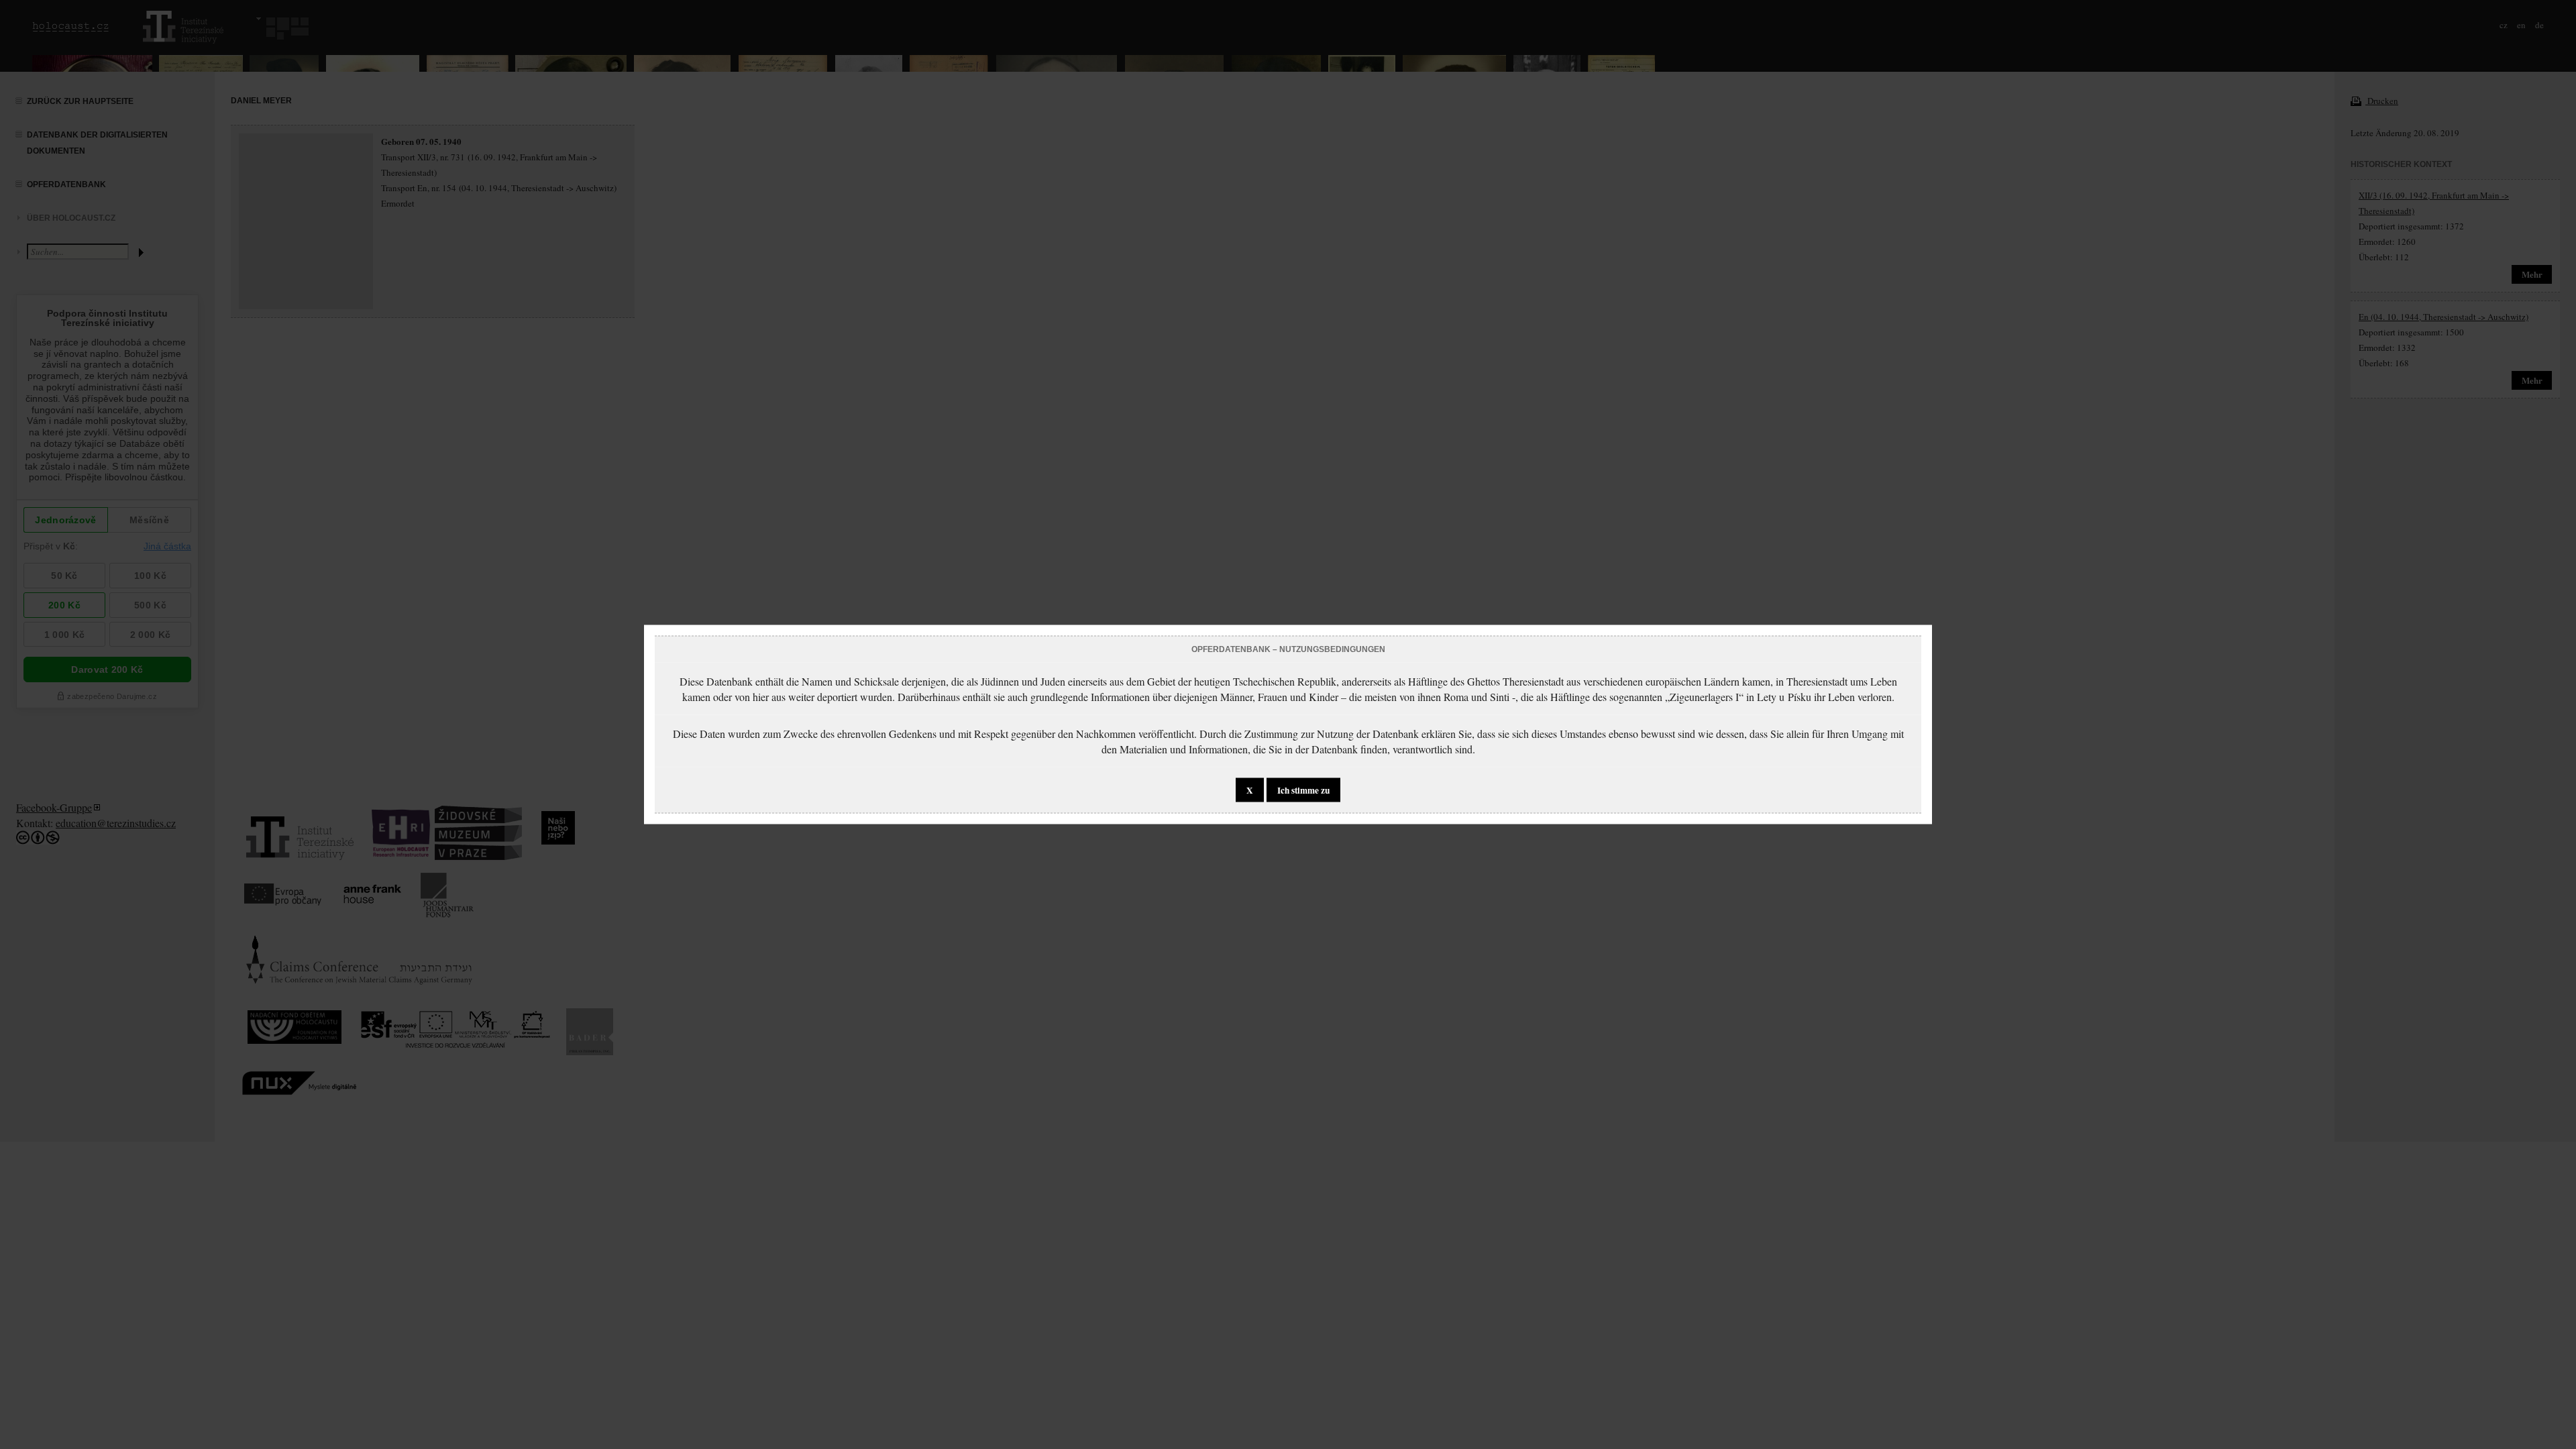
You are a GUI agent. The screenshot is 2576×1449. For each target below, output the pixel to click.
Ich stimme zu (1303, 790)
